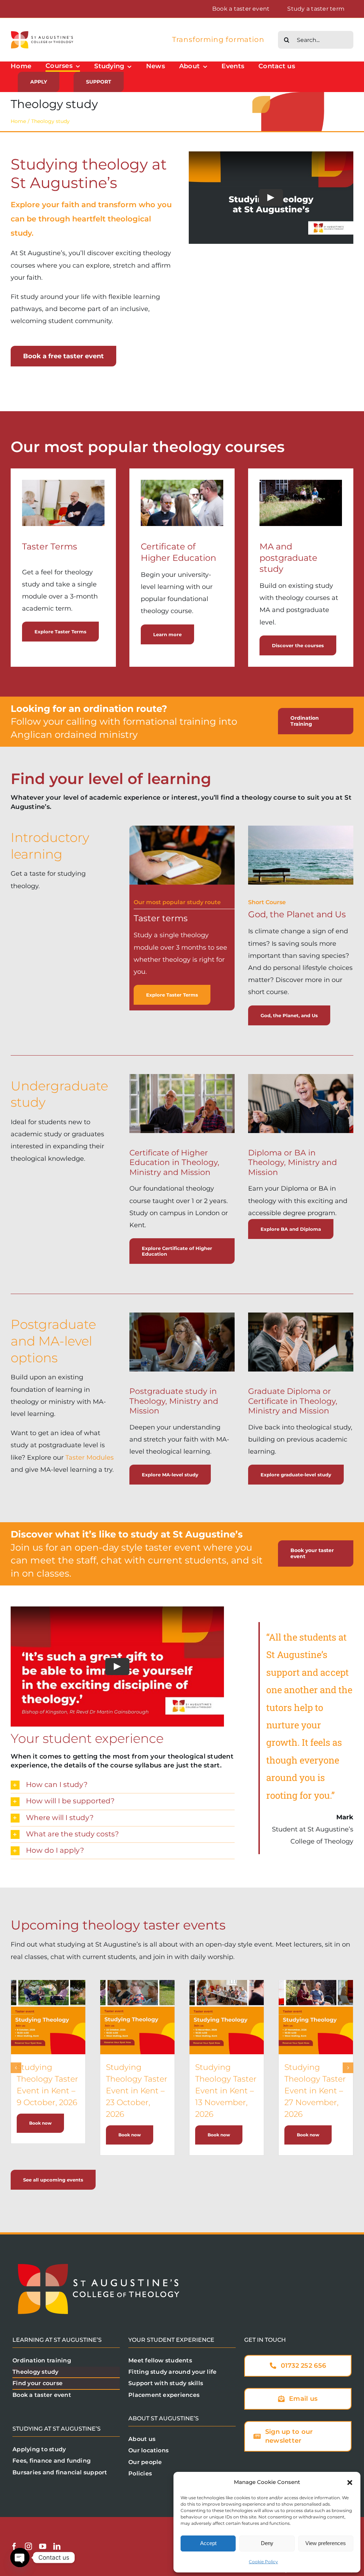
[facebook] (14, 2547)
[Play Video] (271, 198)
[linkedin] (57, 2547)
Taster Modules (90, 1458)
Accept (208, 2543)
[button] (350, 2483)
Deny (267, 2543)
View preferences (326, 2543)
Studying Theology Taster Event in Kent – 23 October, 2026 (137, 2091)
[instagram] (28, 2547)
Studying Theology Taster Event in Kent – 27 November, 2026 (315, 2091)
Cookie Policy (263, 2562)
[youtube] (43, 2547)
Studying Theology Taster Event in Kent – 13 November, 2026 (226, 2091)
